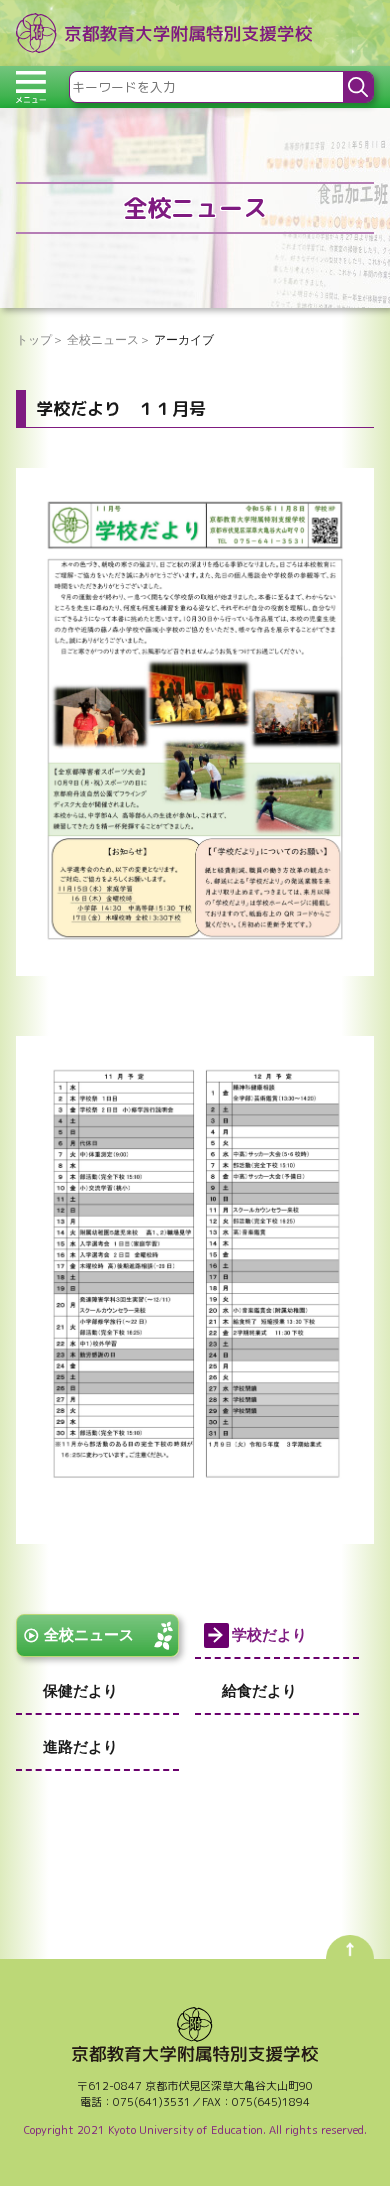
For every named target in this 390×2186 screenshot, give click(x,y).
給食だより (259, 1690)
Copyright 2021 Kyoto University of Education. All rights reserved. (195, 2130)
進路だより (80, 1746)
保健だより (80, 1690)
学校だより (269, 1634)
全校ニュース (89, 1634)
